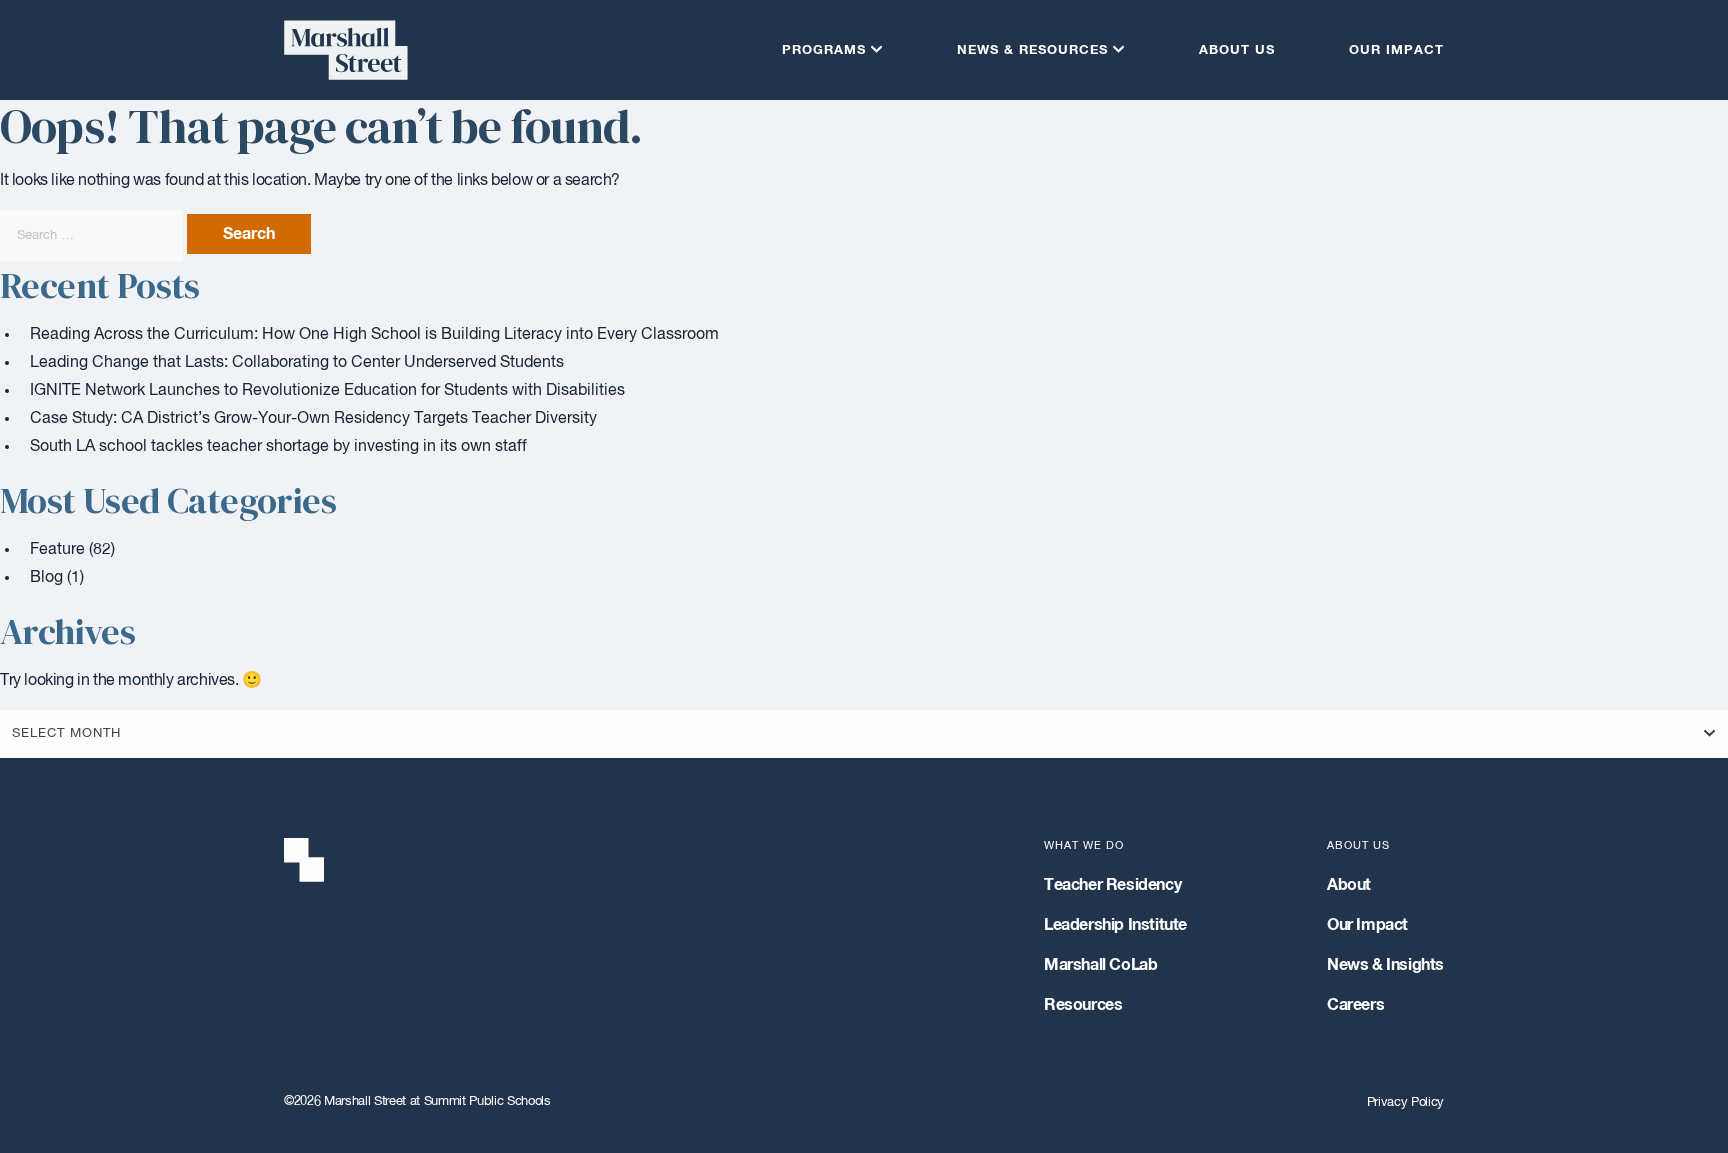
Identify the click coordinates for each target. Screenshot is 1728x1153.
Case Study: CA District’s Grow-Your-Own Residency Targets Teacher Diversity (313, 419)
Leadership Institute (1115, 925)
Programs (824, 50)
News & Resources (1032, 50)
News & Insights (1385, 965)
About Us (1237, 50)
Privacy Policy (1405, 1102)
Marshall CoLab (1100, 965)
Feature (57, 550)
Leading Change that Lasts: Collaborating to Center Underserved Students (297, 363)
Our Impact (1396, 50)
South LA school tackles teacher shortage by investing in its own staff (278, 447)
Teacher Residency (1112, 885)
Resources (1083, 1005)
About (1349, 885)
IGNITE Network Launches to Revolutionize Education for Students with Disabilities (327, 391)
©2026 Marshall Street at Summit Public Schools (417, 1101)
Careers (1355, 1005)
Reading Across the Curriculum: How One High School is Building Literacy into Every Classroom (374, 335)
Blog (46, 578)
